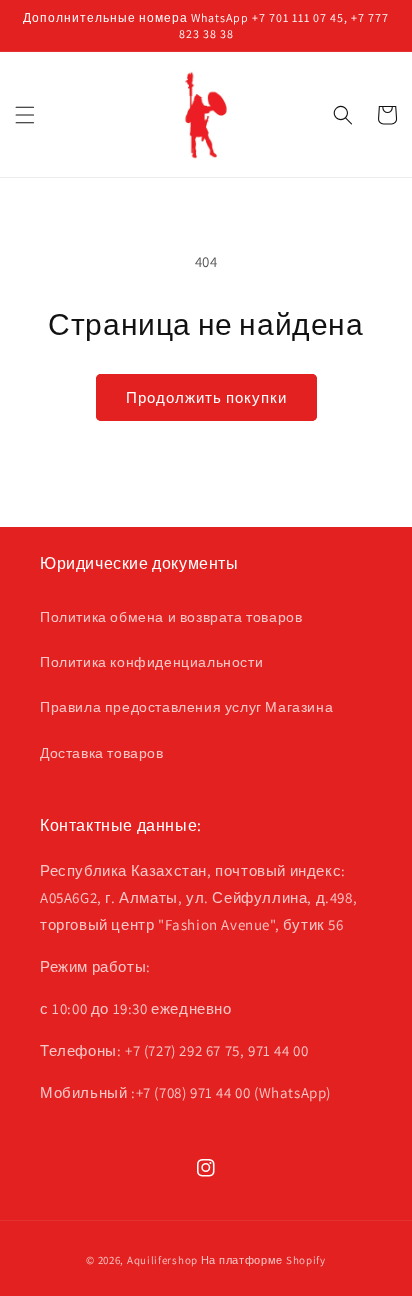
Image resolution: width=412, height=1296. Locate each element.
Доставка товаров (102, 753)
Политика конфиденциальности (151, 662)
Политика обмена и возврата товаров (171, 617)
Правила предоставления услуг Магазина (186, 707)
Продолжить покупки (206, 397)
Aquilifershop (162, 1260)
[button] (25, 115)
